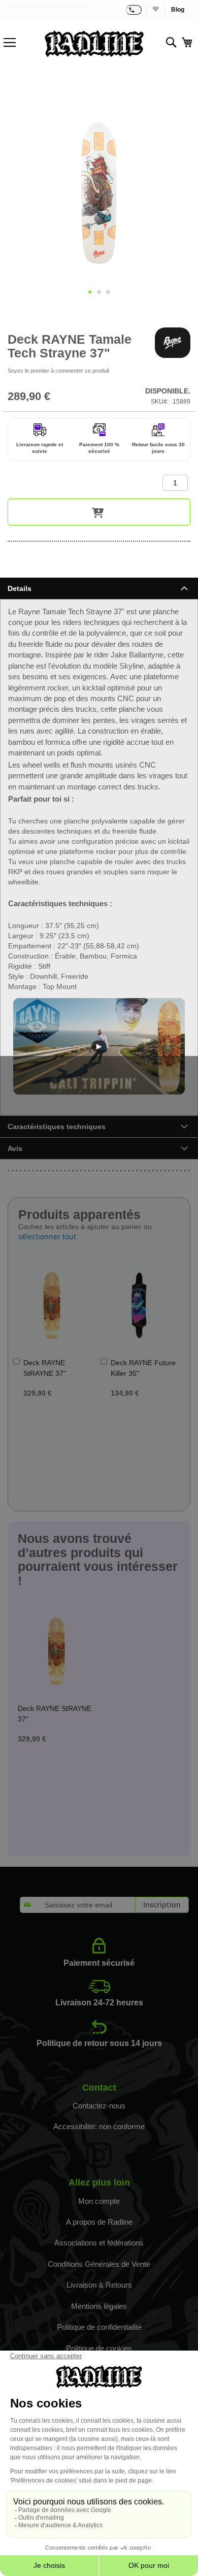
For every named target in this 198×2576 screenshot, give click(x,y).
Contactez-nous (99, 2106)
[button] (90, 292)
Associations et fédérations (99, 2243)
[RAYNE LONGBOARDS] (173, 343)
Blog (178, 10)
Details (20, 588)
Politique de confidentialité (99, 2327)
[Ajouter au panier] (99, 512)
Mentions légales (99, 2306)
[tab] (99, 588)
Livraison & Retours (99, 2285)
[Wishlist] (155, 10)
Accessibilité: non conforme (99, 2126)
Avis (15, 1148)
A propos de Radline (99, 2222)
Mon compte (99, 2201)
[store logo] (94, 44)
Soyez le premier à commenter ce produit (58, 371)
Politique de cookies (99, 2348)
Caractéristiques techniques (57, 1127)
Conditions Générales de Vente (99, 2264)
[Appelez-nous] (134, 10)
